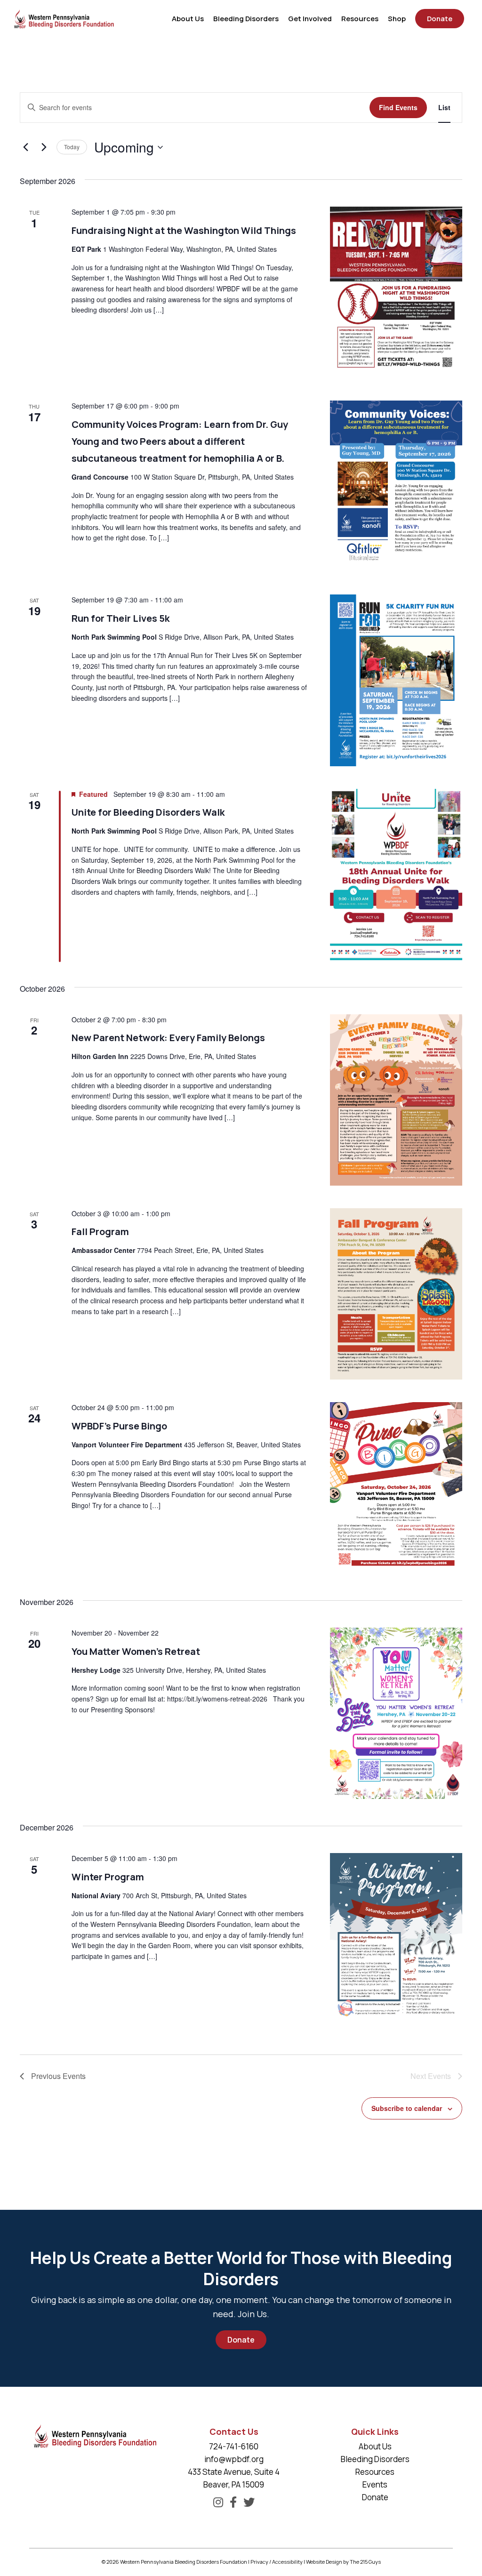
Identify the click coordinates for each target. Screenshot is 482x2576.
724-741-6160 (234, 2446)
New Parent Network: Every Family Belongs (168, 1038)
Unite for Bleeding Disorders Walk (148, 812)
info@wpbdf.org (234, 2459)
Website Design (324, 2562)
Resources (375, 2472)
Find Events (398, 107)
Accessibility (287, 2562)
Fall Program (100, 1232)
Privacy (259, 2562)
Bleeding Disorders (375, 2459)
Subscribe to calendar (407, 2108)
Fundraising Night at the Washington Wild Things (184, 230)
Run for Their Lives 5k (120, 618)
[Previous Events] (25, 147)
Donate (241, 2340)
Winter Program (108, 1877)
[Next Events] (44, 147)
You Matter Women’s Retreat (136, 1651)
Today (72, 147)
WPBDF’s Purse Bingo (119, 1426)
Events (375, 2484)
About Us (375, 2446)
